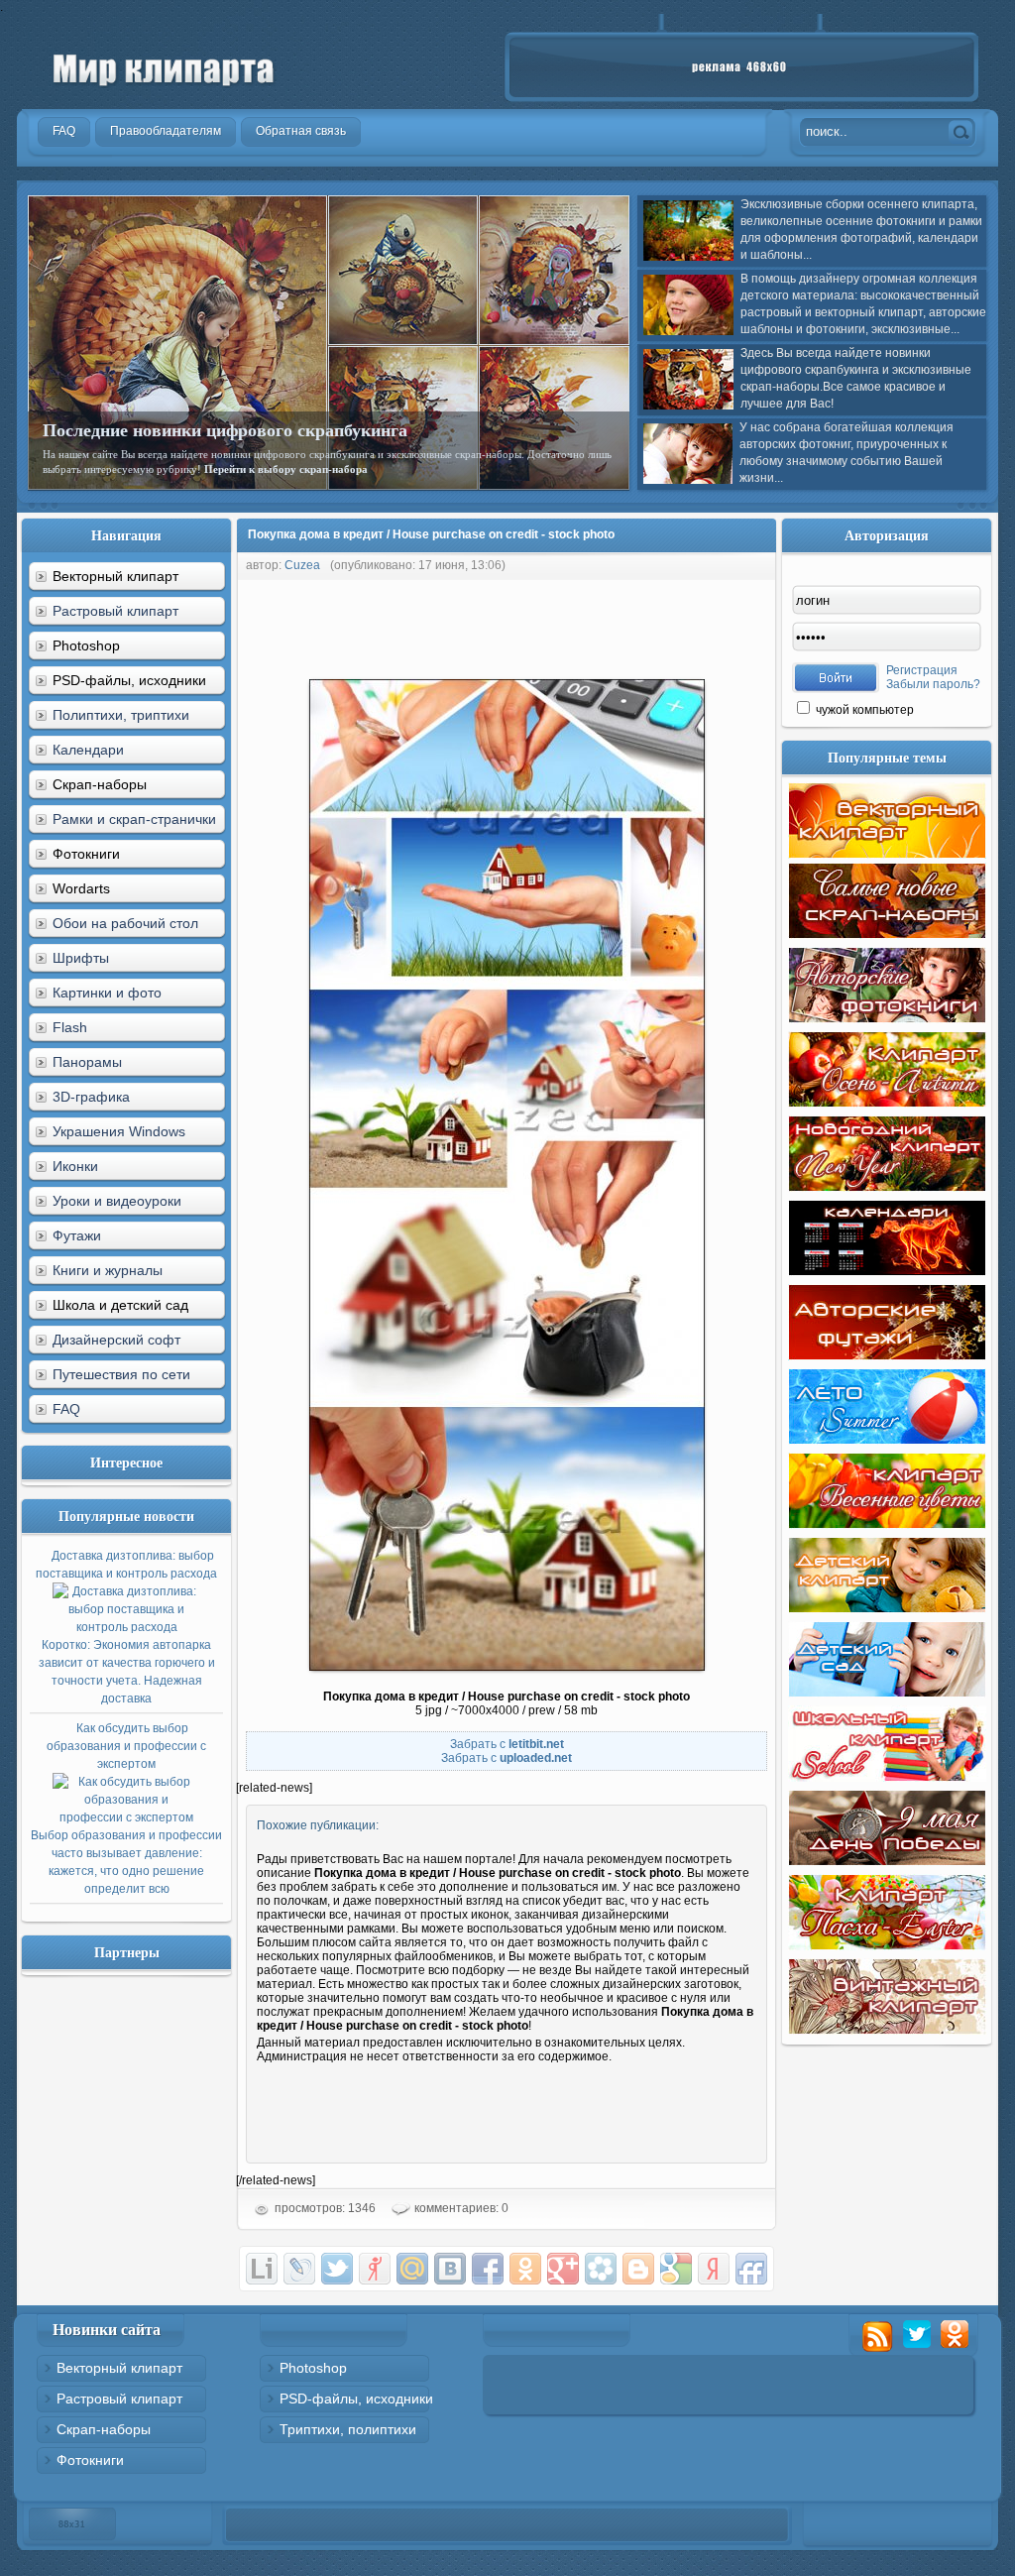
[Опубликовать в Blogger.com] (638, 2269)
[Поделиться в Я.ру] (375, 2269)
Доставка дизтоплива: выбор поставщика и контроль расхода (126, 1627)
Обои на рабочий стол (125, 923)
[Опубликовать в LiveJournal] (299, 2269)
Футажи (77, 1235)
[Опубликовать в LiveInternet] (262, 2269)
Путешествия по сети (121, 1374)
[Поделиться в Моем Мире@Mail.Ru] (412, 2269)
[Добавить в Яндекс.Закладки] (714, 2269)
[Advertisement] (597, 625)
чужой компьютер (863, 710)
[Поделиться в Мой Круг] (601, 2269)
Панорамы (87, 1062)
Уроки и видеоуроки (117, 1201)
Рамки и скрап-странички (134, 819)
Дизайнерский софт (116, 1340)
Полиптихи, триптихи (121, 715)
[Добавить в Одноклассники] (525, 2269)
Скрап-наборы (104, 2429)
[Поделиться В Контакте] (450, 2269)
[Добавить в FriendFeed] (751, 2269)
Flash (70, 1027)
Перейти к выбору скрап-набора (286, 469)
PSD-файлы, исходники (356, 2399)
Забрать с (507, 1744)
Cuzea (302, 565)
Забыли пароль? (933, 684)
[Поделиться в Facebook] (488, 2269)
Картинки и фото (107, 993)
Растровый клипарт (115, 611)
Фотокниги (90, 2460)
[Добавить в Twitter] (337, 2269)
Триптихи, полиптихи (348, 2429)
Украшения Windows (119, 1131)
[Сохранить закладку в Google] (676, 2269)
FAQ (66, 1409)
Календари (88, 750)
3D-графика (91, 1097)
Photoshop (313, 2368)
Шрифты (81, 958)
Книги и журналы (108, 1270)
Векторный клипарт (119, 2368)
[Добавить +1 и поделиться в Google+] (563, 2269)
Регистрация (922, 670)
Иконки (75, 1166)
